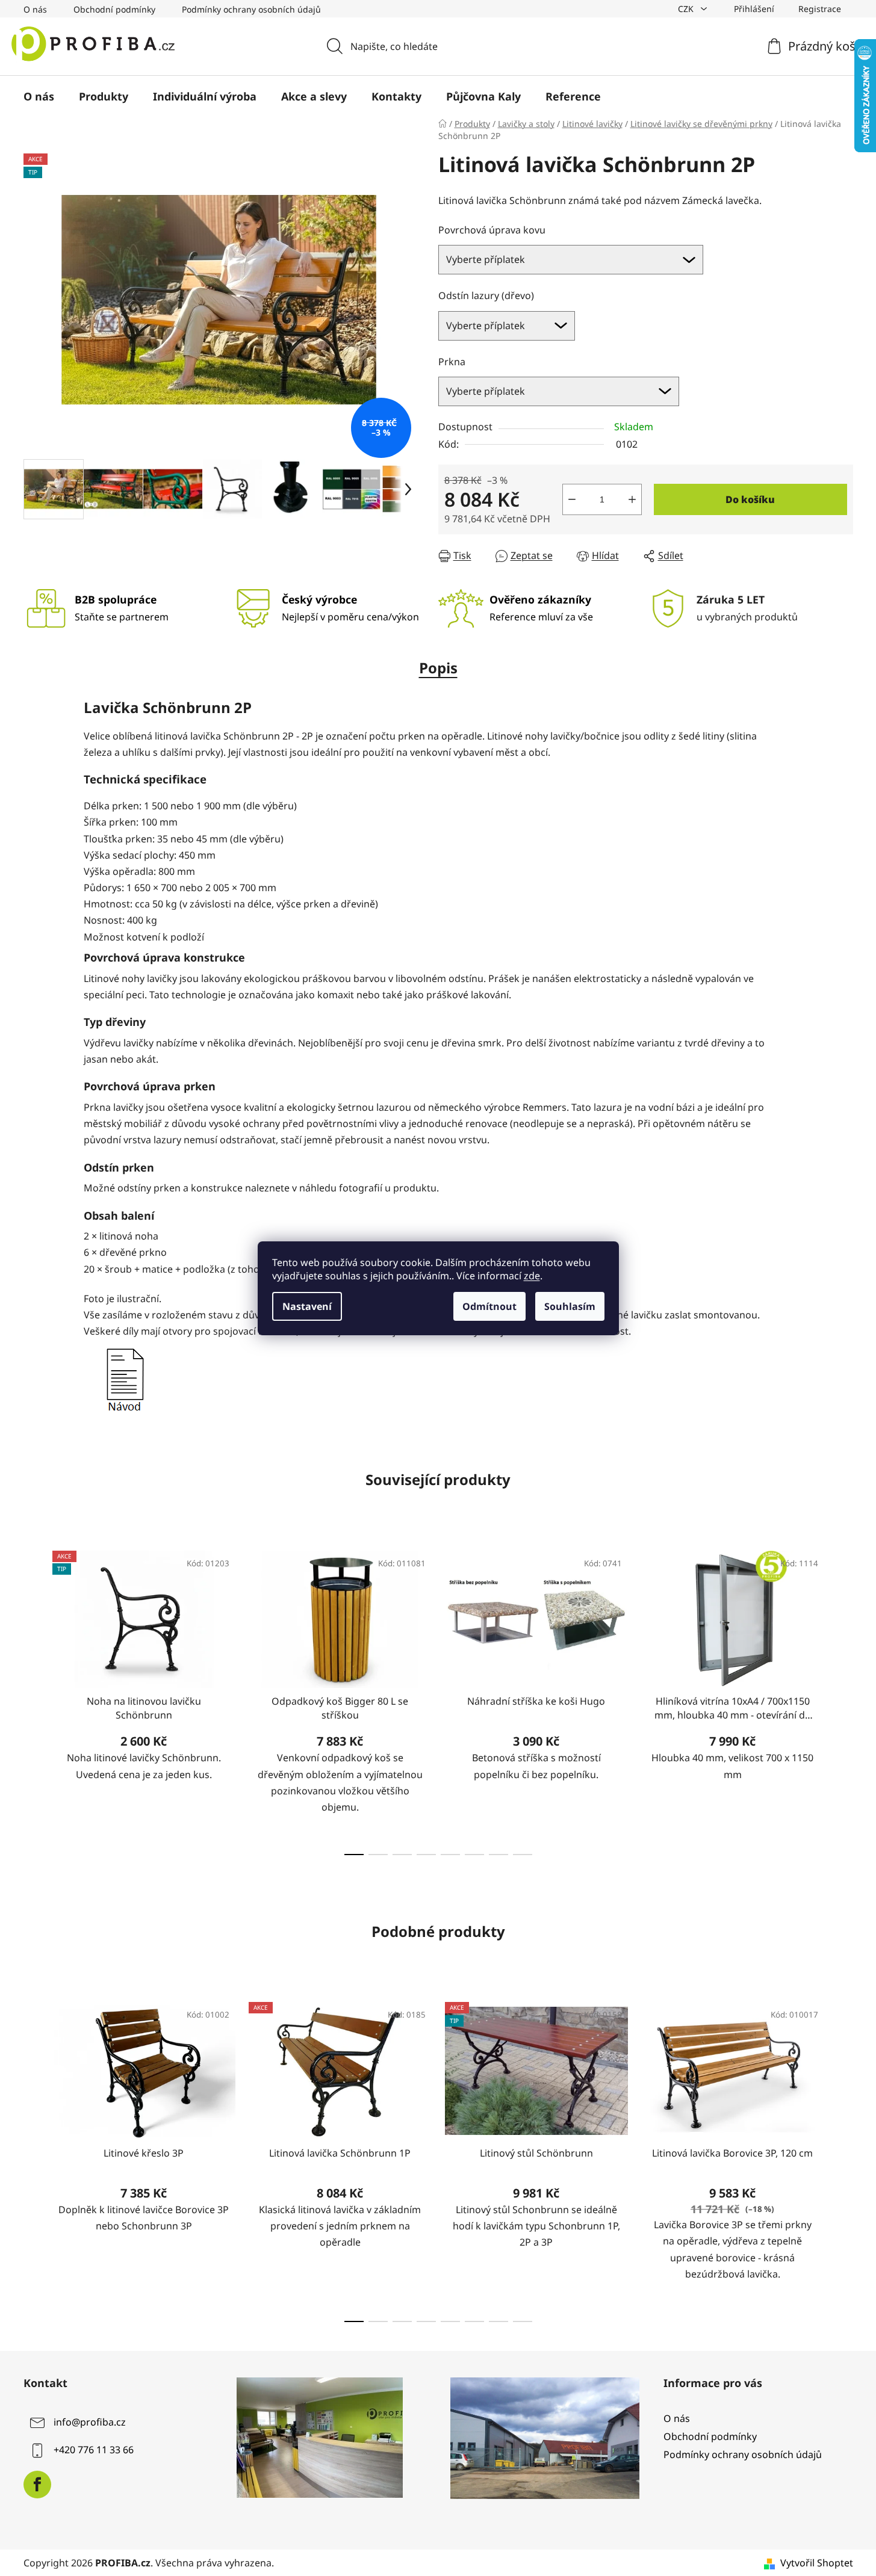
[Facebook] (37, 2485)
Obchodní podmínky (114, 9)
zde (532, 1276)
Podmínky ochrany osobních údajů (251, 9)
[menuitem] (39, 96)
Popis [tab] (438, 668)
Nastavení (307, 1306)
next (843, 1699)
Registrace (820, 9)
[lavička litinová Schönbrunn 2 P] (124, 1379)
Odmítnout (489, 1306)
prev (33, 1699)
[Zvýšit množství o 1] (632, 499)
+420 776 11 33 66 (94, 2450)
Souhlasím (570, 1306)
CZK (687, 9)
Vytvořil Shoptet (817, 2563)
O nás (35, 9)
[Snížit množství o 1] (572, 499)
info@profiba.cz (90, 2422)
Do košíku (750, 499)
